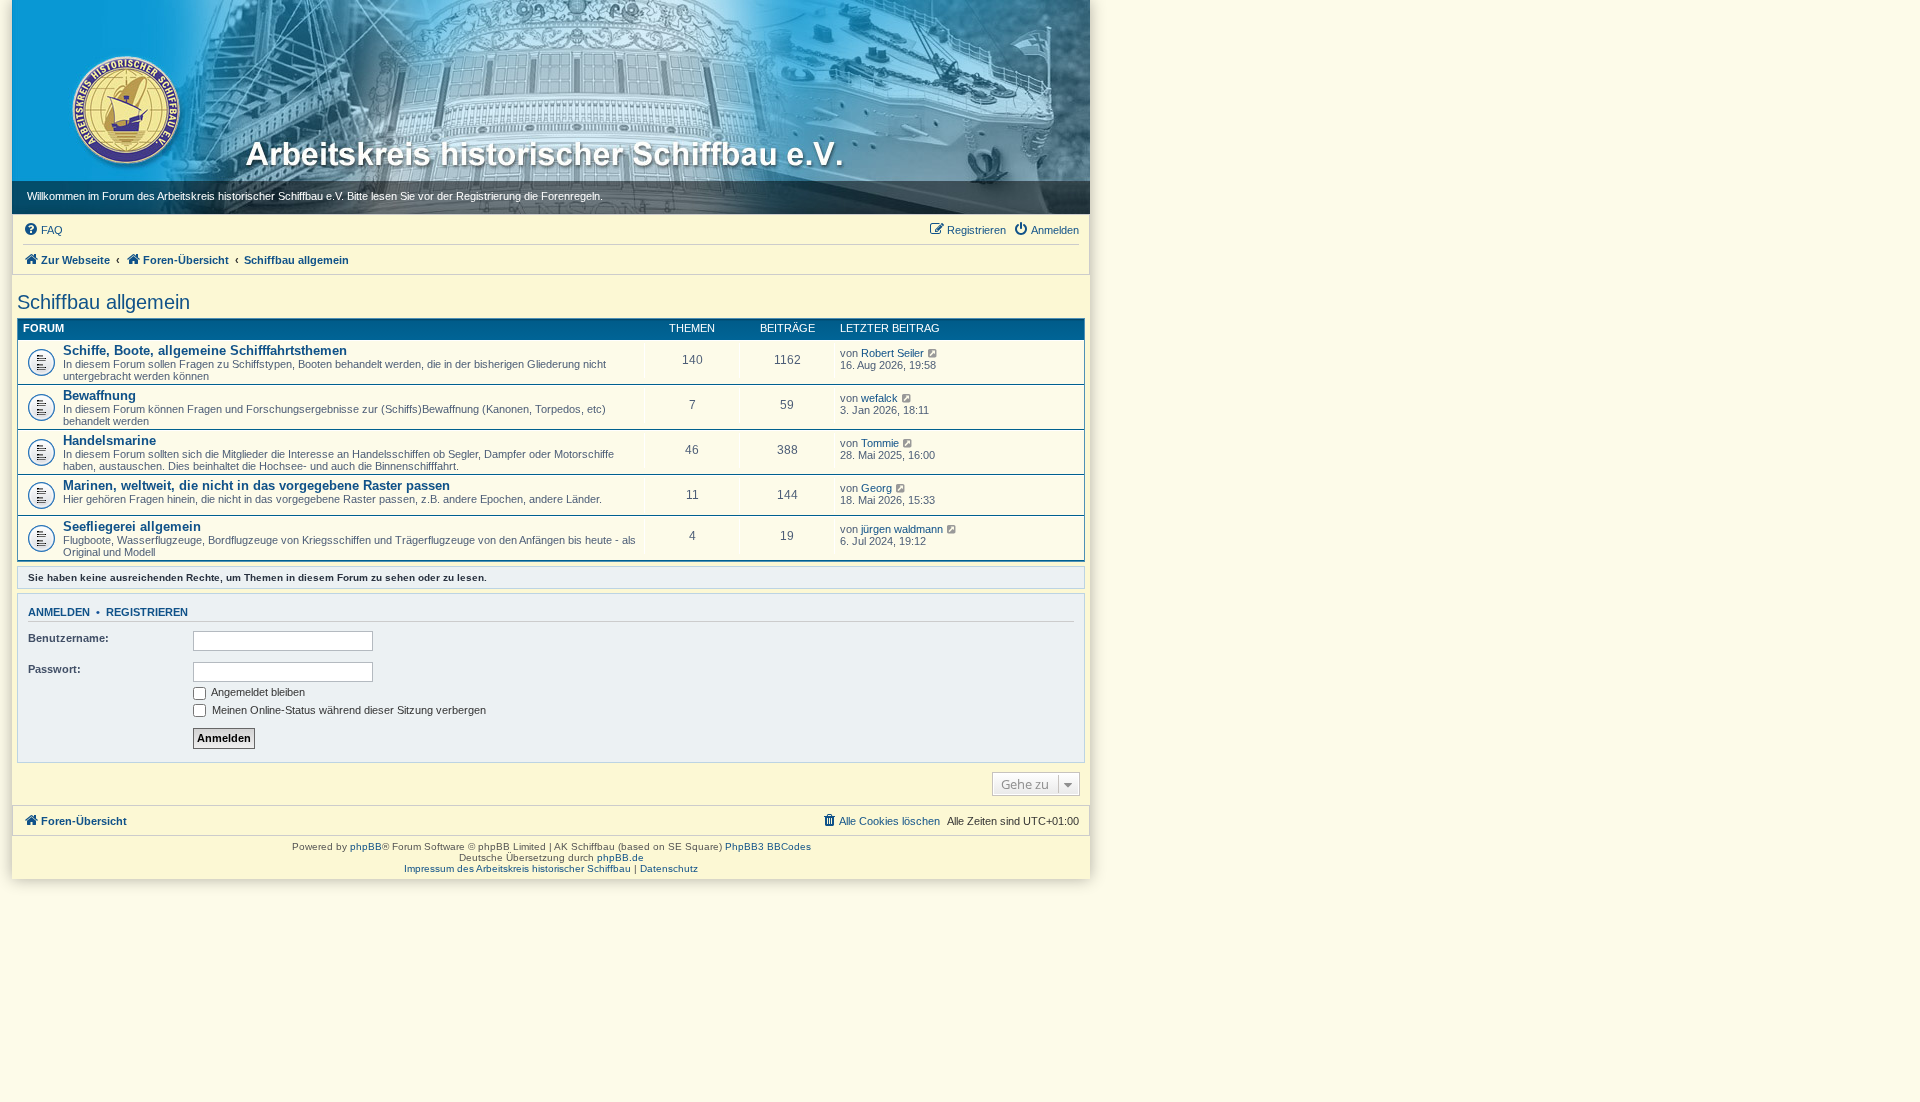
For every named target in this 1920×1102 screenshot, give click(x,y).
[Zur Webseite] (124, 109)
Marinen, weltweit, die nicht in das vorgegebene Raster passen (256, 485)
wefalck (879, 398)
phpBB (366, 846)
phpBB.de (620, 857)
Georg (876, 488)
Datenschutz (669, 868)
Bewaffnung (99, 395)
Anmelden (59, 612)
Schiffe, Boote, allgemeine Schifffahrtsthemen (205, 350)
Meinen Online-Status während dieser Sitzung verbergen (347, 710)
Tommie (880, 443)
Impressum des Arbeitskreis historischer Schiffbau (517, 868)
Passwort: (54, 669)
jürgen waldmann (902, 529)
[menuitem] (43, 230)
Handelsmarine (109, 440)
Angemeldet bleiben (257, 692)
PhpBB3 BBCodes (768, 846)
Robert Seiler (892, 353)
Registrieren (147, 612)
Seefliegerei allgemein (132, 526)
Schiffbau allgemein (103, 302)
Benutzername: (68, 638)
